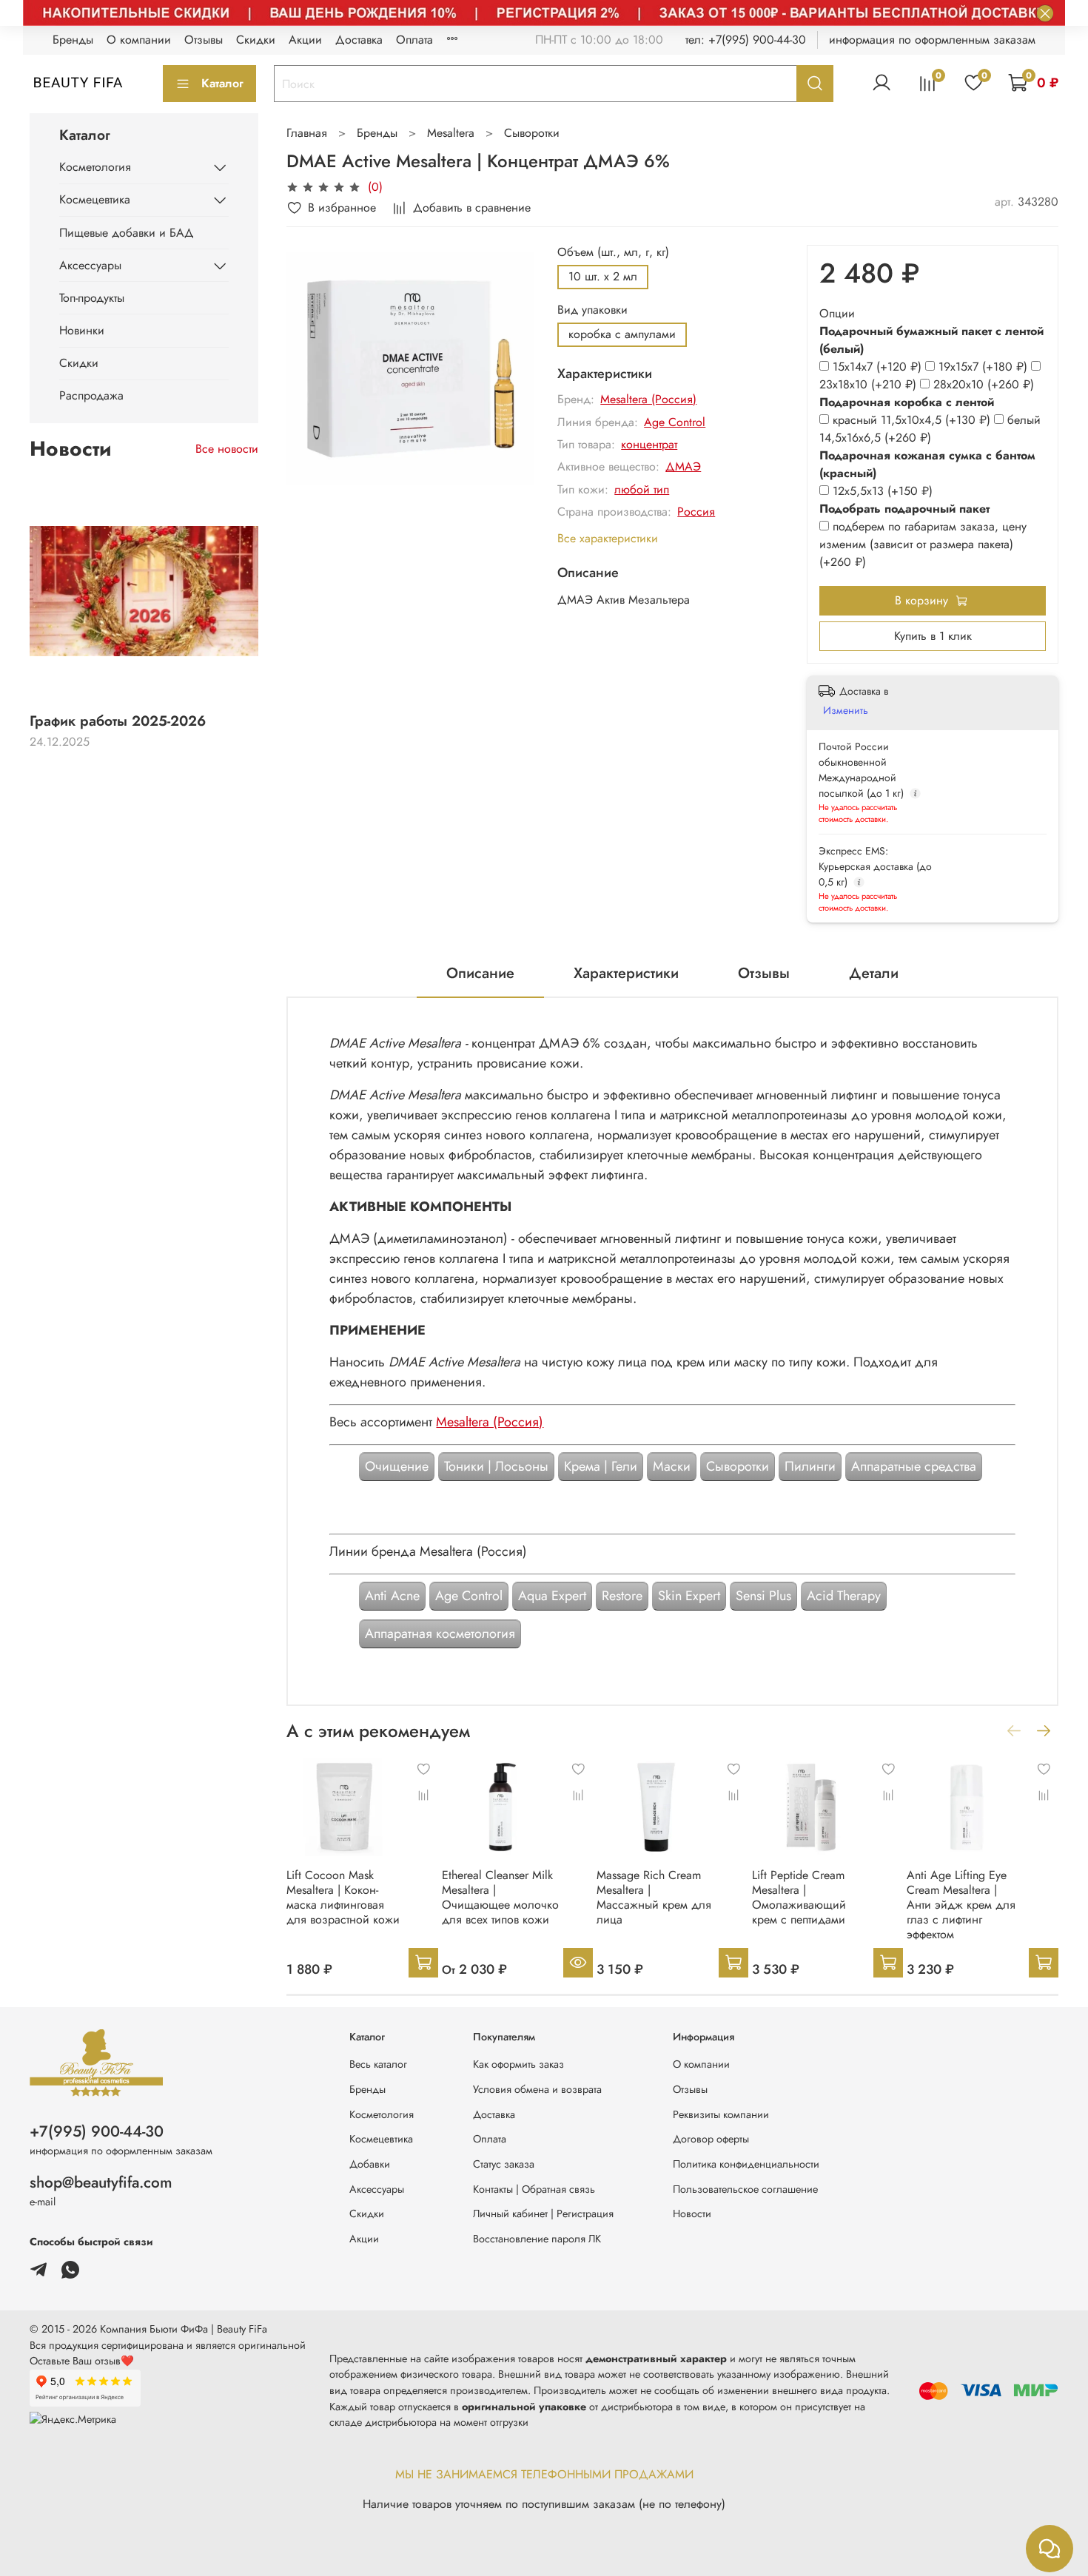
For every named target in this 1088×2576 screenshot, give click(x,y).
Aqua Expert (552, 1596)
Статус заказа (504, 2164)
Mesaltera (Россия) (648, 399)
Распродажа (91, 395)
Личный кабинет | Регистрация (543, 2213)
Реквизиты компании (721, 2114)
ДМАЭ (683, 466)
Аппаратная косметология (440, 1633)
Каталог (222, 83)
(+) (879, 367)
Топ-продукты (92, 298)
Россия (696, 512)
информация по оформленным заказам (932, 40)
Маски (672, 1466)
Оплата (414, 40)
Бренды (73, 40)
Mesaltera (451, 133)
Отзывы (204, 40)
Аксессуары (90, 265)
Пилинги (810, 1466)
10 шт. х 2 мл (603, 276)
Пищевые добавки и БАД (127, 233)
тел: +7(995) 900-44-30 (746, 40)
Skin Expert (689, 1596)
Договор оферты (711, 2139)
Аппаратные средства (914, 1466)
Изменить (846, 710)
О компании (139, 40)
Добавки (370, 2164)
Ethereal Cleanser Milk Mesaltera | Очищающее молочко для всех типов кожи (500, 1897)
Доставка (359, 40)
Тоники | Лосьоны (496, 1466)
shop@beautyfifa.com (101, 2182)
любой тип (642, 489)
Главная (307, 133)
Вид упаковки (592, 310)
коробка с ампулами (622, 334)
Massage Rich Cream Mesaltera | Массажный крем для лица (654, 1897)
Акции (305, 40)
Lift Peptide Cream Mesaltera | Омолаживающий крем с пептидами (799, 1897)
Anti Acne (392, 1596)
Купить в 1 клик (933, 636)
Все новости (227, 449)
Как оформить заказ (518, 2064)
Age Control (675, 422)
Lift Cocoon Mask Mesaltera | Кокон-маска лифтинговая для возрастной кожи (343, 1897)
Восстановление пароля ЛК (537, 2239)
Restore (622, 1596)
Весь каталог (378, 2064)
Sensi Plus (763, 1596)
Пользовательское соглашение (745, 2189)
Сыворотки (532, 133)
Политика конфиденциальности (746, 2164)
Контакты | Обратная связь (534, 2189)
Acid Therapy (844, 1596)
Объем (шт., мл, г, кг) (613, 252)
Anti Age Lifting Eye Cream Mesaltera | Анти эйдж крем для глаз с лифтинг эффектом (961, 1905)
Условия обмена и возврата (537, 2089)
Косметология (95, 167)
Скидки (256, 40)
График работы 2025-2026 (118, 721)
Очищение (397, 1466)
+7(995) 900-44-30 (97, 2131)
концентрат (649, 444)
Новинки (82, 330)
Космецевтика (95, 199)
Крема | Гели (601, 1466)
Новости (692, 2213)
